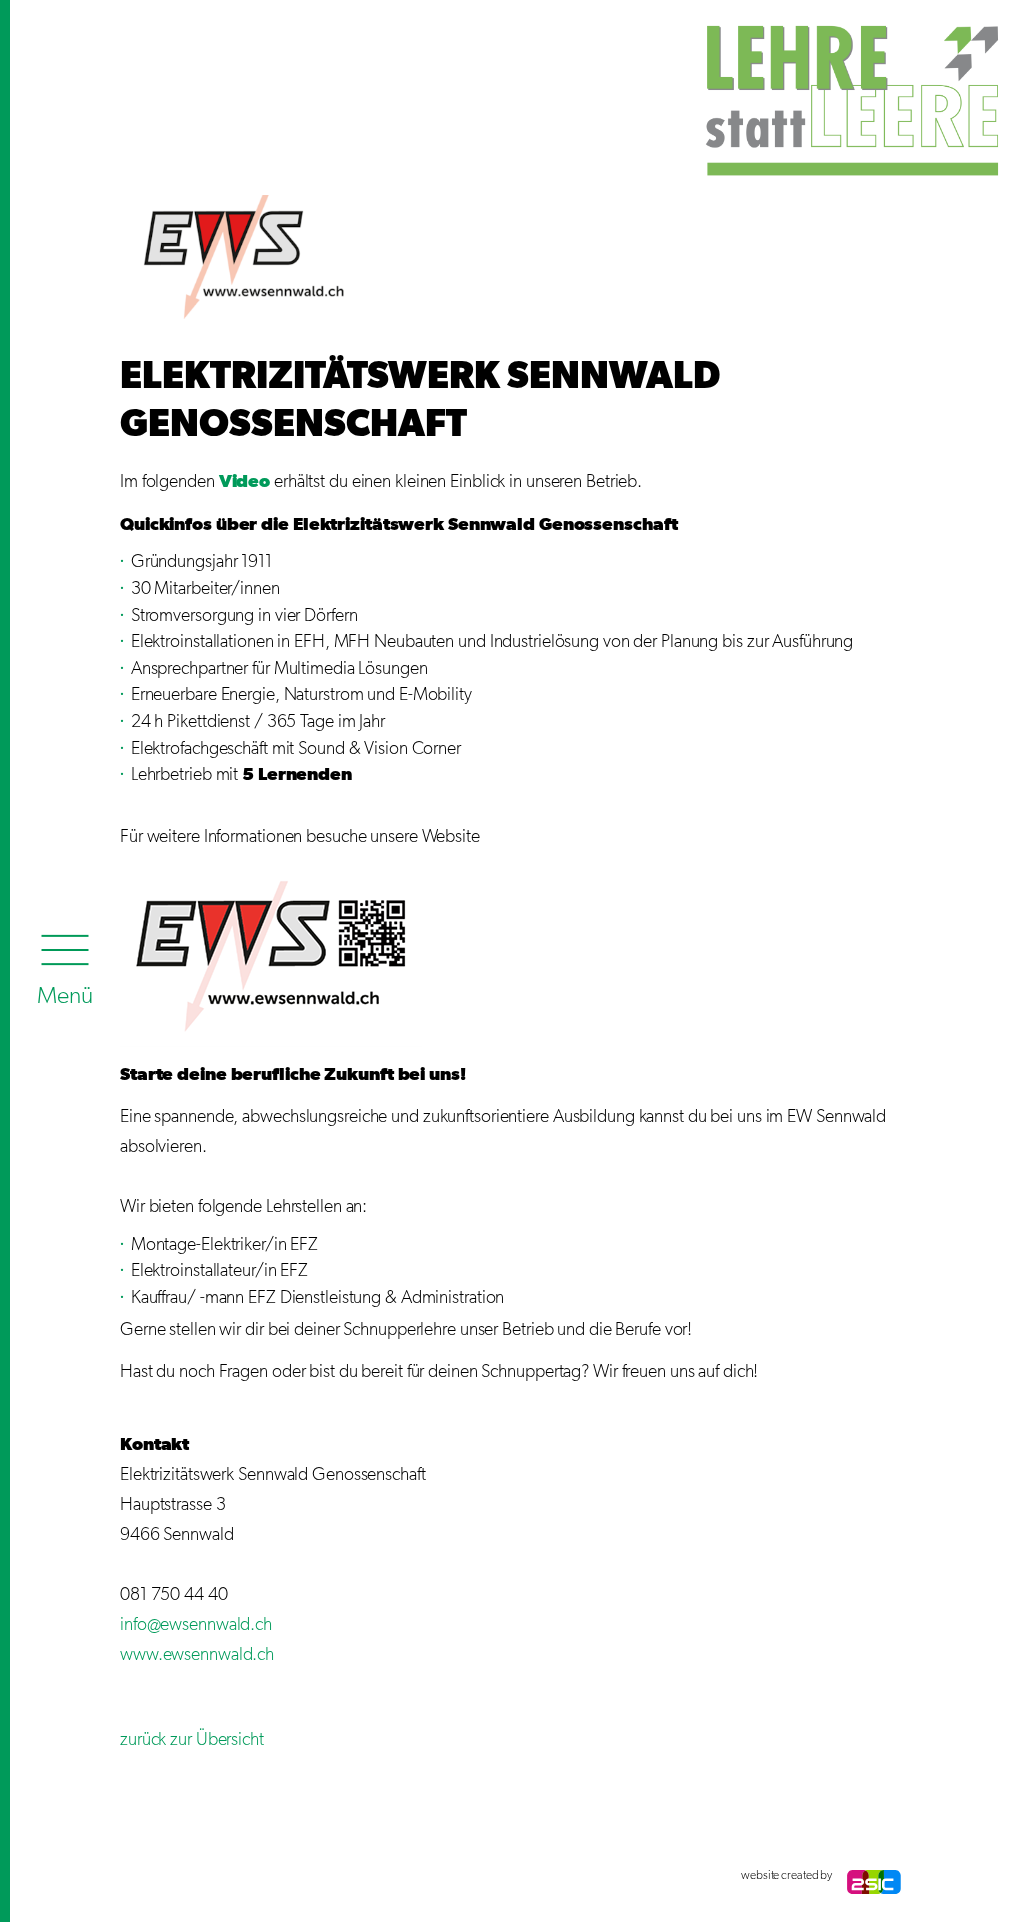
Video (244, 482)
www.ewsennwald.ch (197, 1655)
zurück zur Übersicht (192, 1740)
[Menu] (65, 965)
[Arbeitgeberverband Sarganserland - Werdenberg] (839, 97)
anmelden (140, 1876)
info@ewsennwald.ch (196, 1625)
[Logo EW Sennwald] (244, 257)
